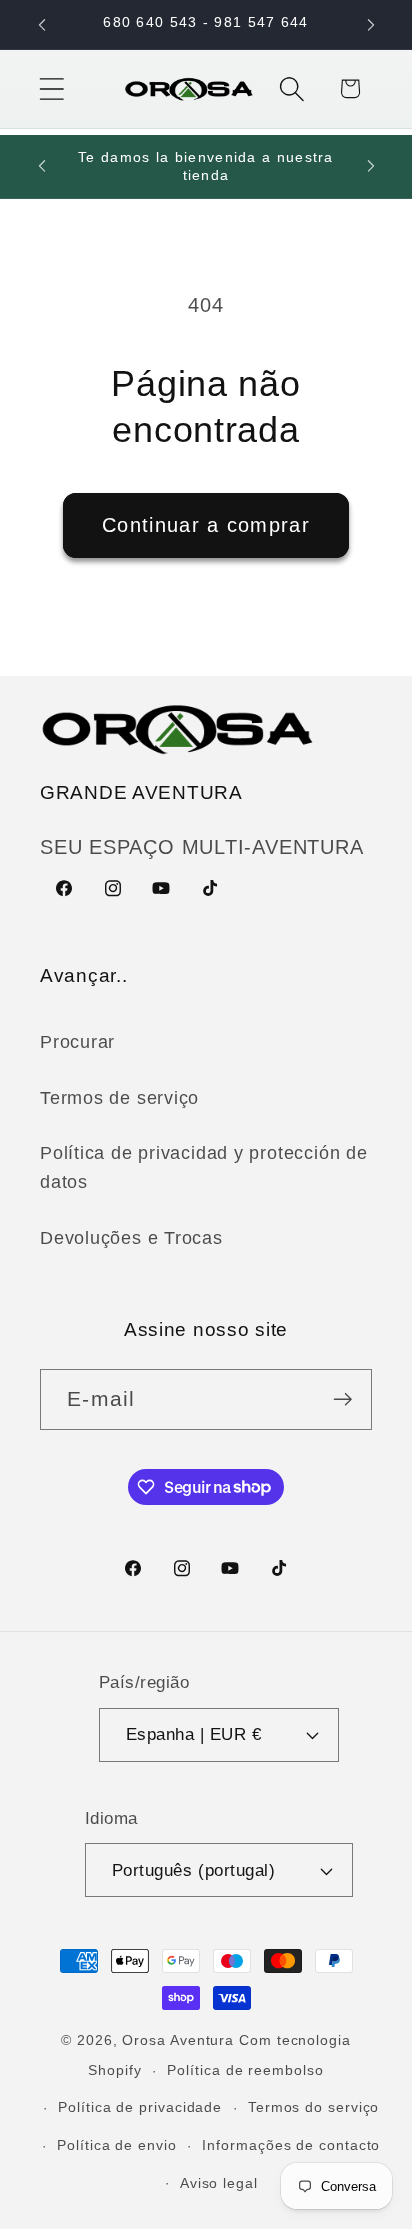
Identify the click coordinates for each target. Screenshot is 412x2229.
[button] (51, 88)
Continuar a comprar (206, 525)
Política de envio (116, 2145)
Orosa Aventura (180, 2040)
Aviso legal (219, 2183)
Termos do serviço (313, 2107)
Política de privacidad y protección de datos (204, 1167)
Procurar (77, 1042)
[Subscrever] (342, 1399)
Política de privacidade (140, 2107)
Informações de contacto (291, 2145)
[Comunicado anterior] (42, 25)
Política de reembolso (245, 2070)
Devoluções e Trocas (131, 1238)
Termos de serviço (119, 1098)
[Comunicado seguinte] (371, 25)
